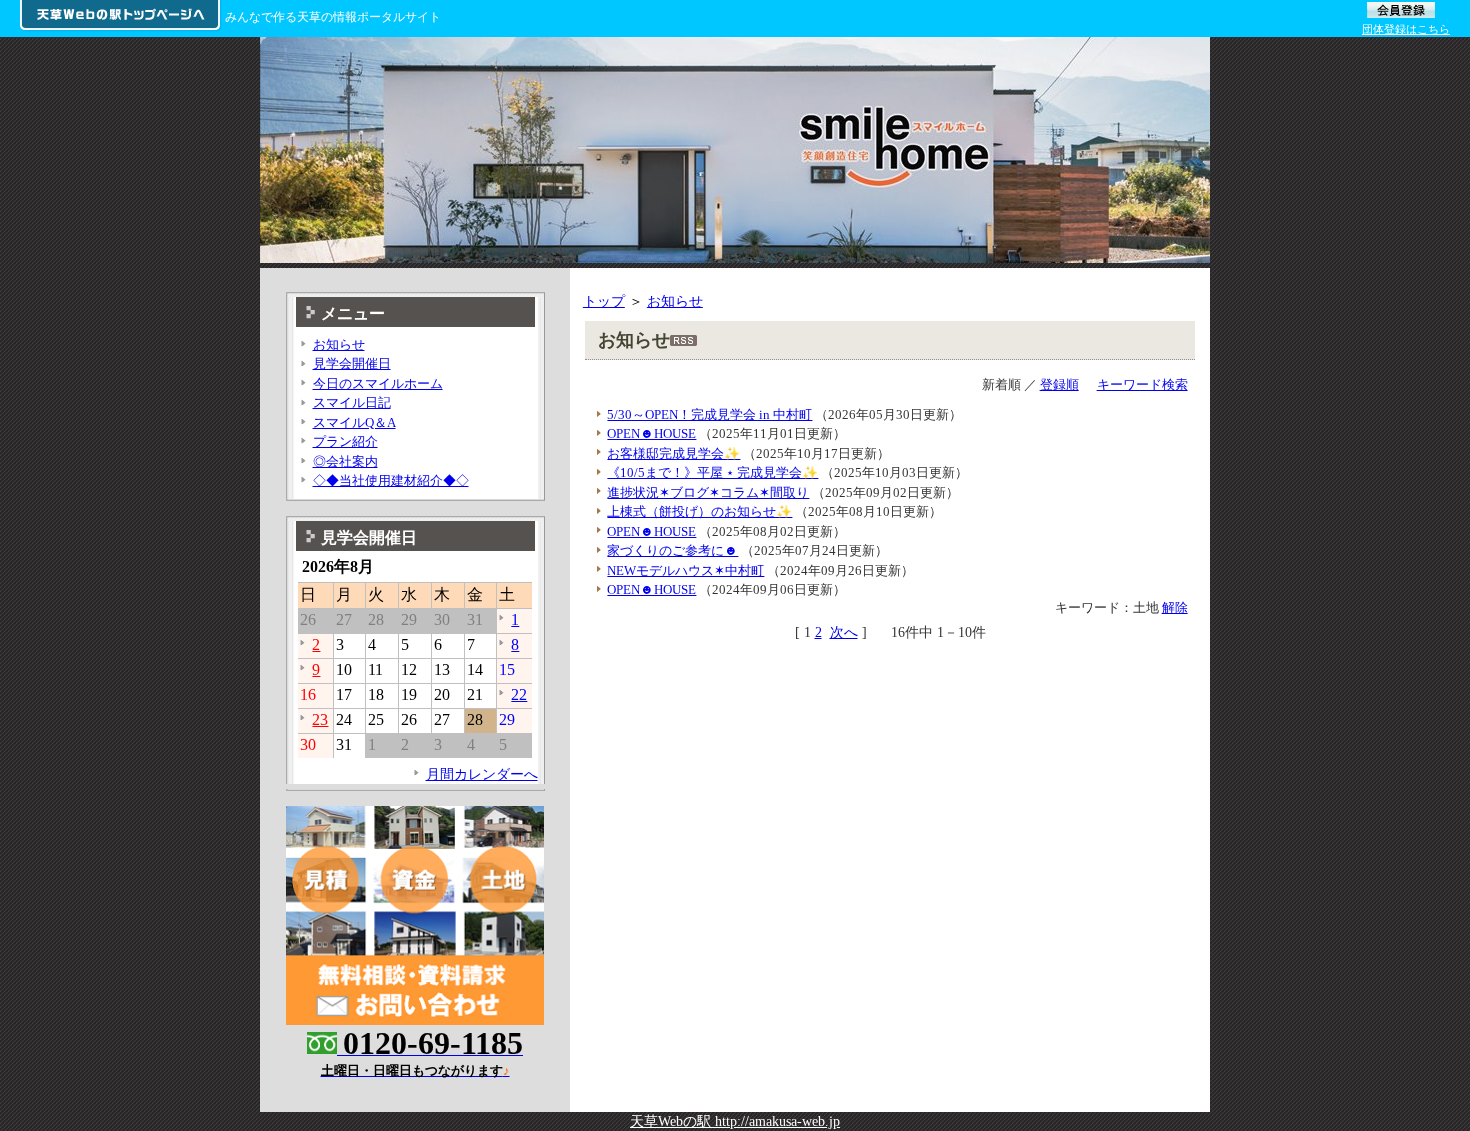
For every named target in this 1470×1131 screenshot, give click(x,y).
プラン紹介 (345, 441)
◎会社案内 (345, 461)
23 (320, 719)
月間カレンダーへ (482, 774)
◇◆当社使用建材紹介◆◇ (391, 480)
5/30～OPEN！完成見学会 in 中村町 (709, 414)
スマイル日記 (352, 402)
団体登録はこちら (1406, 29)
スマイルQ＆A (354, 422)
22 (519, 694)
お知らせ (675, 301)
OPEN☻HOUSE (651, 433)
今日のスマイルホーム (378, 383)
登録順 (1059, 384)
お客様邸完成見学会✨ (673, 453)
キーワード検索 (1142, 384)
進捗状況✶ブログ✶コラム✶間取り (708, 492)
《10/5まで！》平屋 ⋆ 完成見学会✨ (712, 472)
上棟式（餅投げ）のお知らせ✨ (699, 511)
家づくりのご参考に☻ (672, 550)
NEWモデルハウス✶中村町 (685, 570)
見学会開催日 (352, 363)
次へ (844, 632)
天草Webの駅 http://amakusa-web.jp (735, 1121)
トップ (604, 301)
